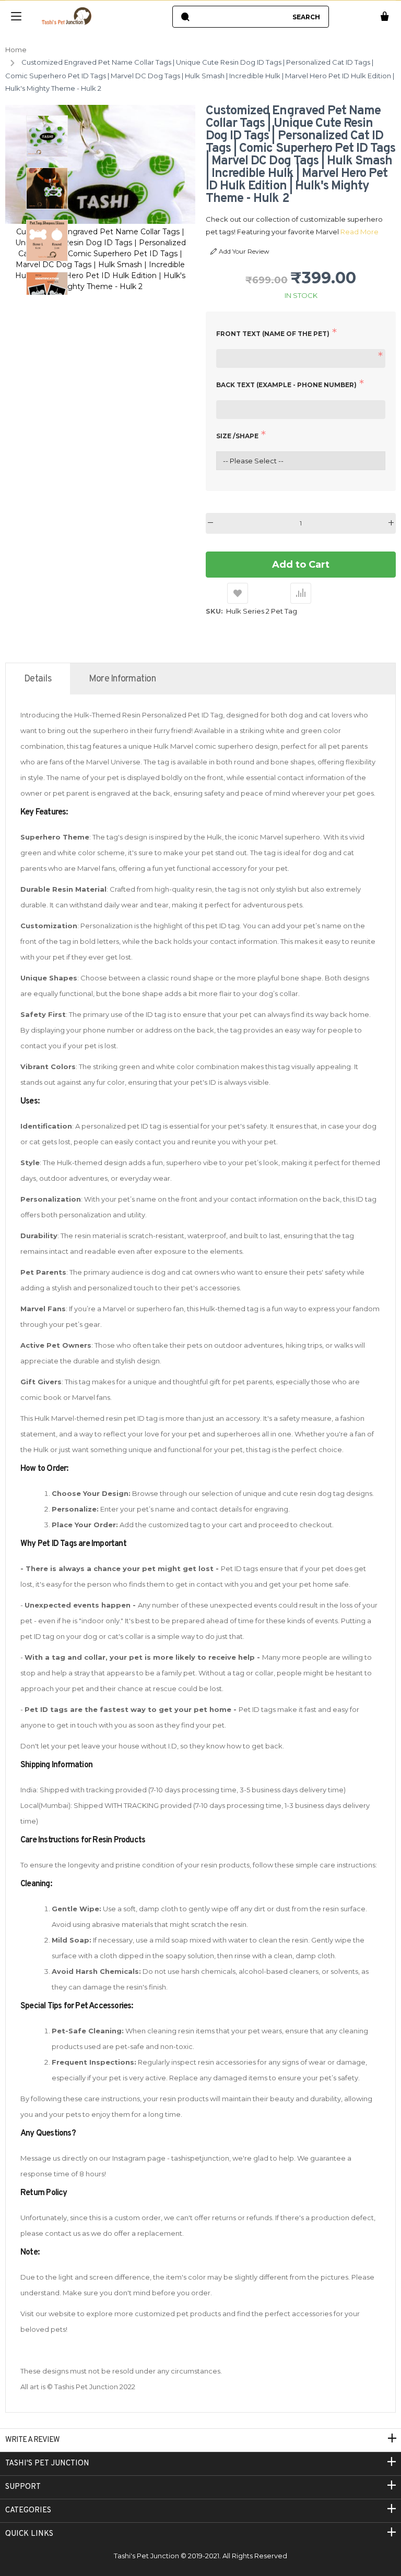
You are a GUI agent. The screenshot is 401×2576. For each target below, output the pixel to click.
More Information (122, 679)
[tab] (38, 679)
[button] (47, 136)
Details (38, 679)
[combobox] (240, 17)
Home (16, 50)
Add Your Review (244, 251)
